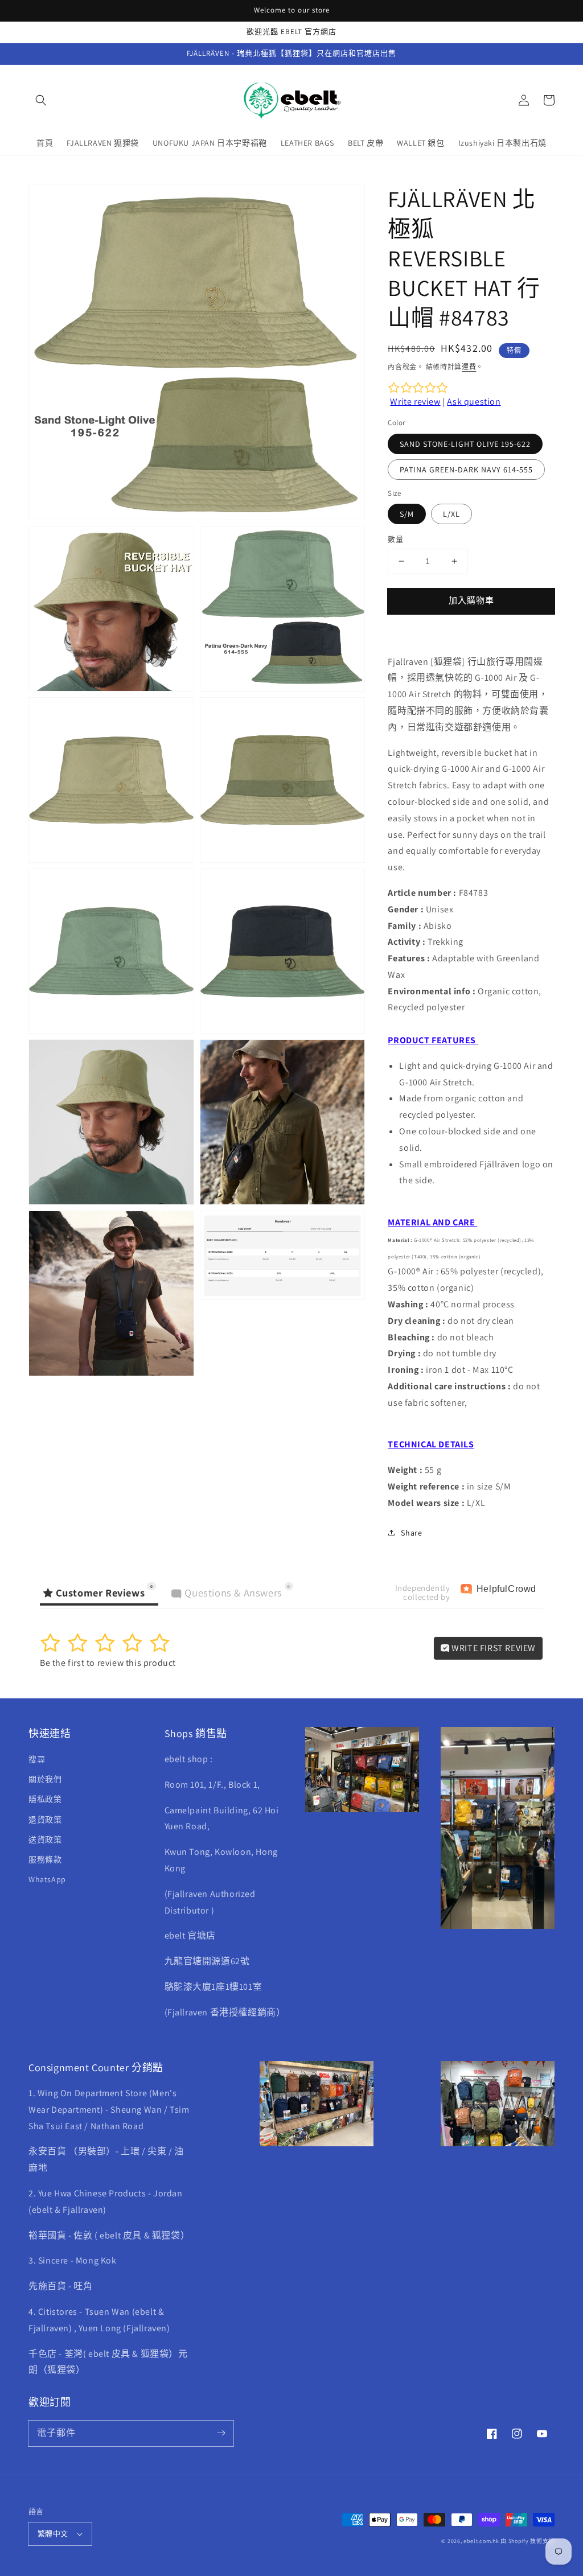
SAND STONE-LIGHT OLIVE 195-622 (465, 444)
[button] (41, 100)
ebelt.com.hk (481, 2541)
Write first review (493, 1648)
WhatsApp (47, 1879)
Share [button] (411, 1533)
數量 (395, 539)
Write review (415, 402)
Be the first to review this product (108, 1663)
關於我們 (45, 1779)
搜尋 (37, 1759)
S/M (407, 514)
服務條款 (45, 1859)
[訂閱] (221, 2433)
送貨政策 (45, 1840)
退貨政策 (45, 1820)
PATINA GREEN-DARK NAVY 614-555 (466, 470)
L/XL (451, 514)
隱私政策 (45, 1799)
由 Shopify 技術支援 (527, 2541)
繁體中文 (53, 2534)
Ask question (474, 402)
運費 (469, 367)
